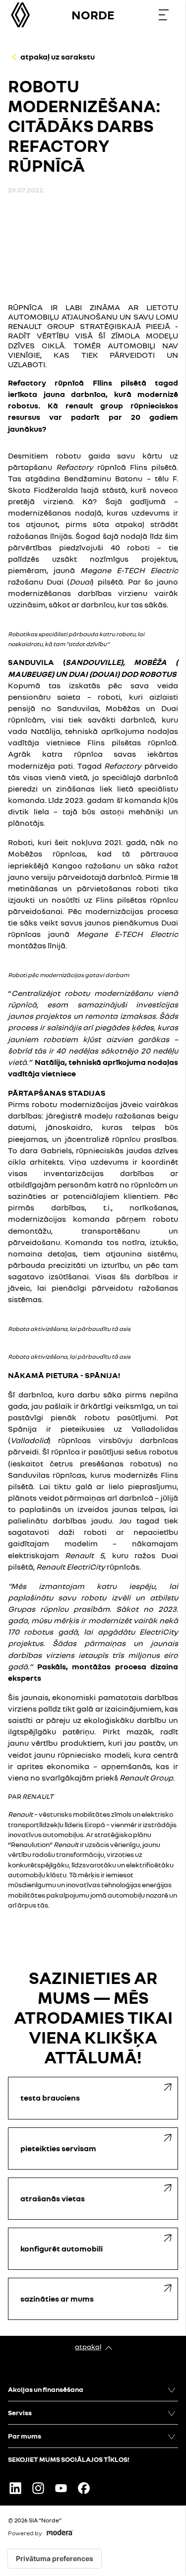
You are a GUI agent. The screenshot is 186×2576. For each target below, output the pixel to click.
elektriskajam (56, 1555)
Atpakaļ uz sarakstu (58, 57)
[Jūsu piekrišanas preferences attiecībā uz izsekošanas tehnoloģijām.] (55, 2559)
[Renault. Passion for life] (20, 15)
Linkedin (15, 2488)
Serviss (20, 2412)
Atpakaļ (88, 2346)
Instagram (38, 2488)
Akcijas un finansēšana (46, 2389)
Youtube (61, 2488)
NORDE (93, 15)
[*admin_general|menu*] (164, 15)
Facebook (84, 2488)
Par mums (25, 2436)
